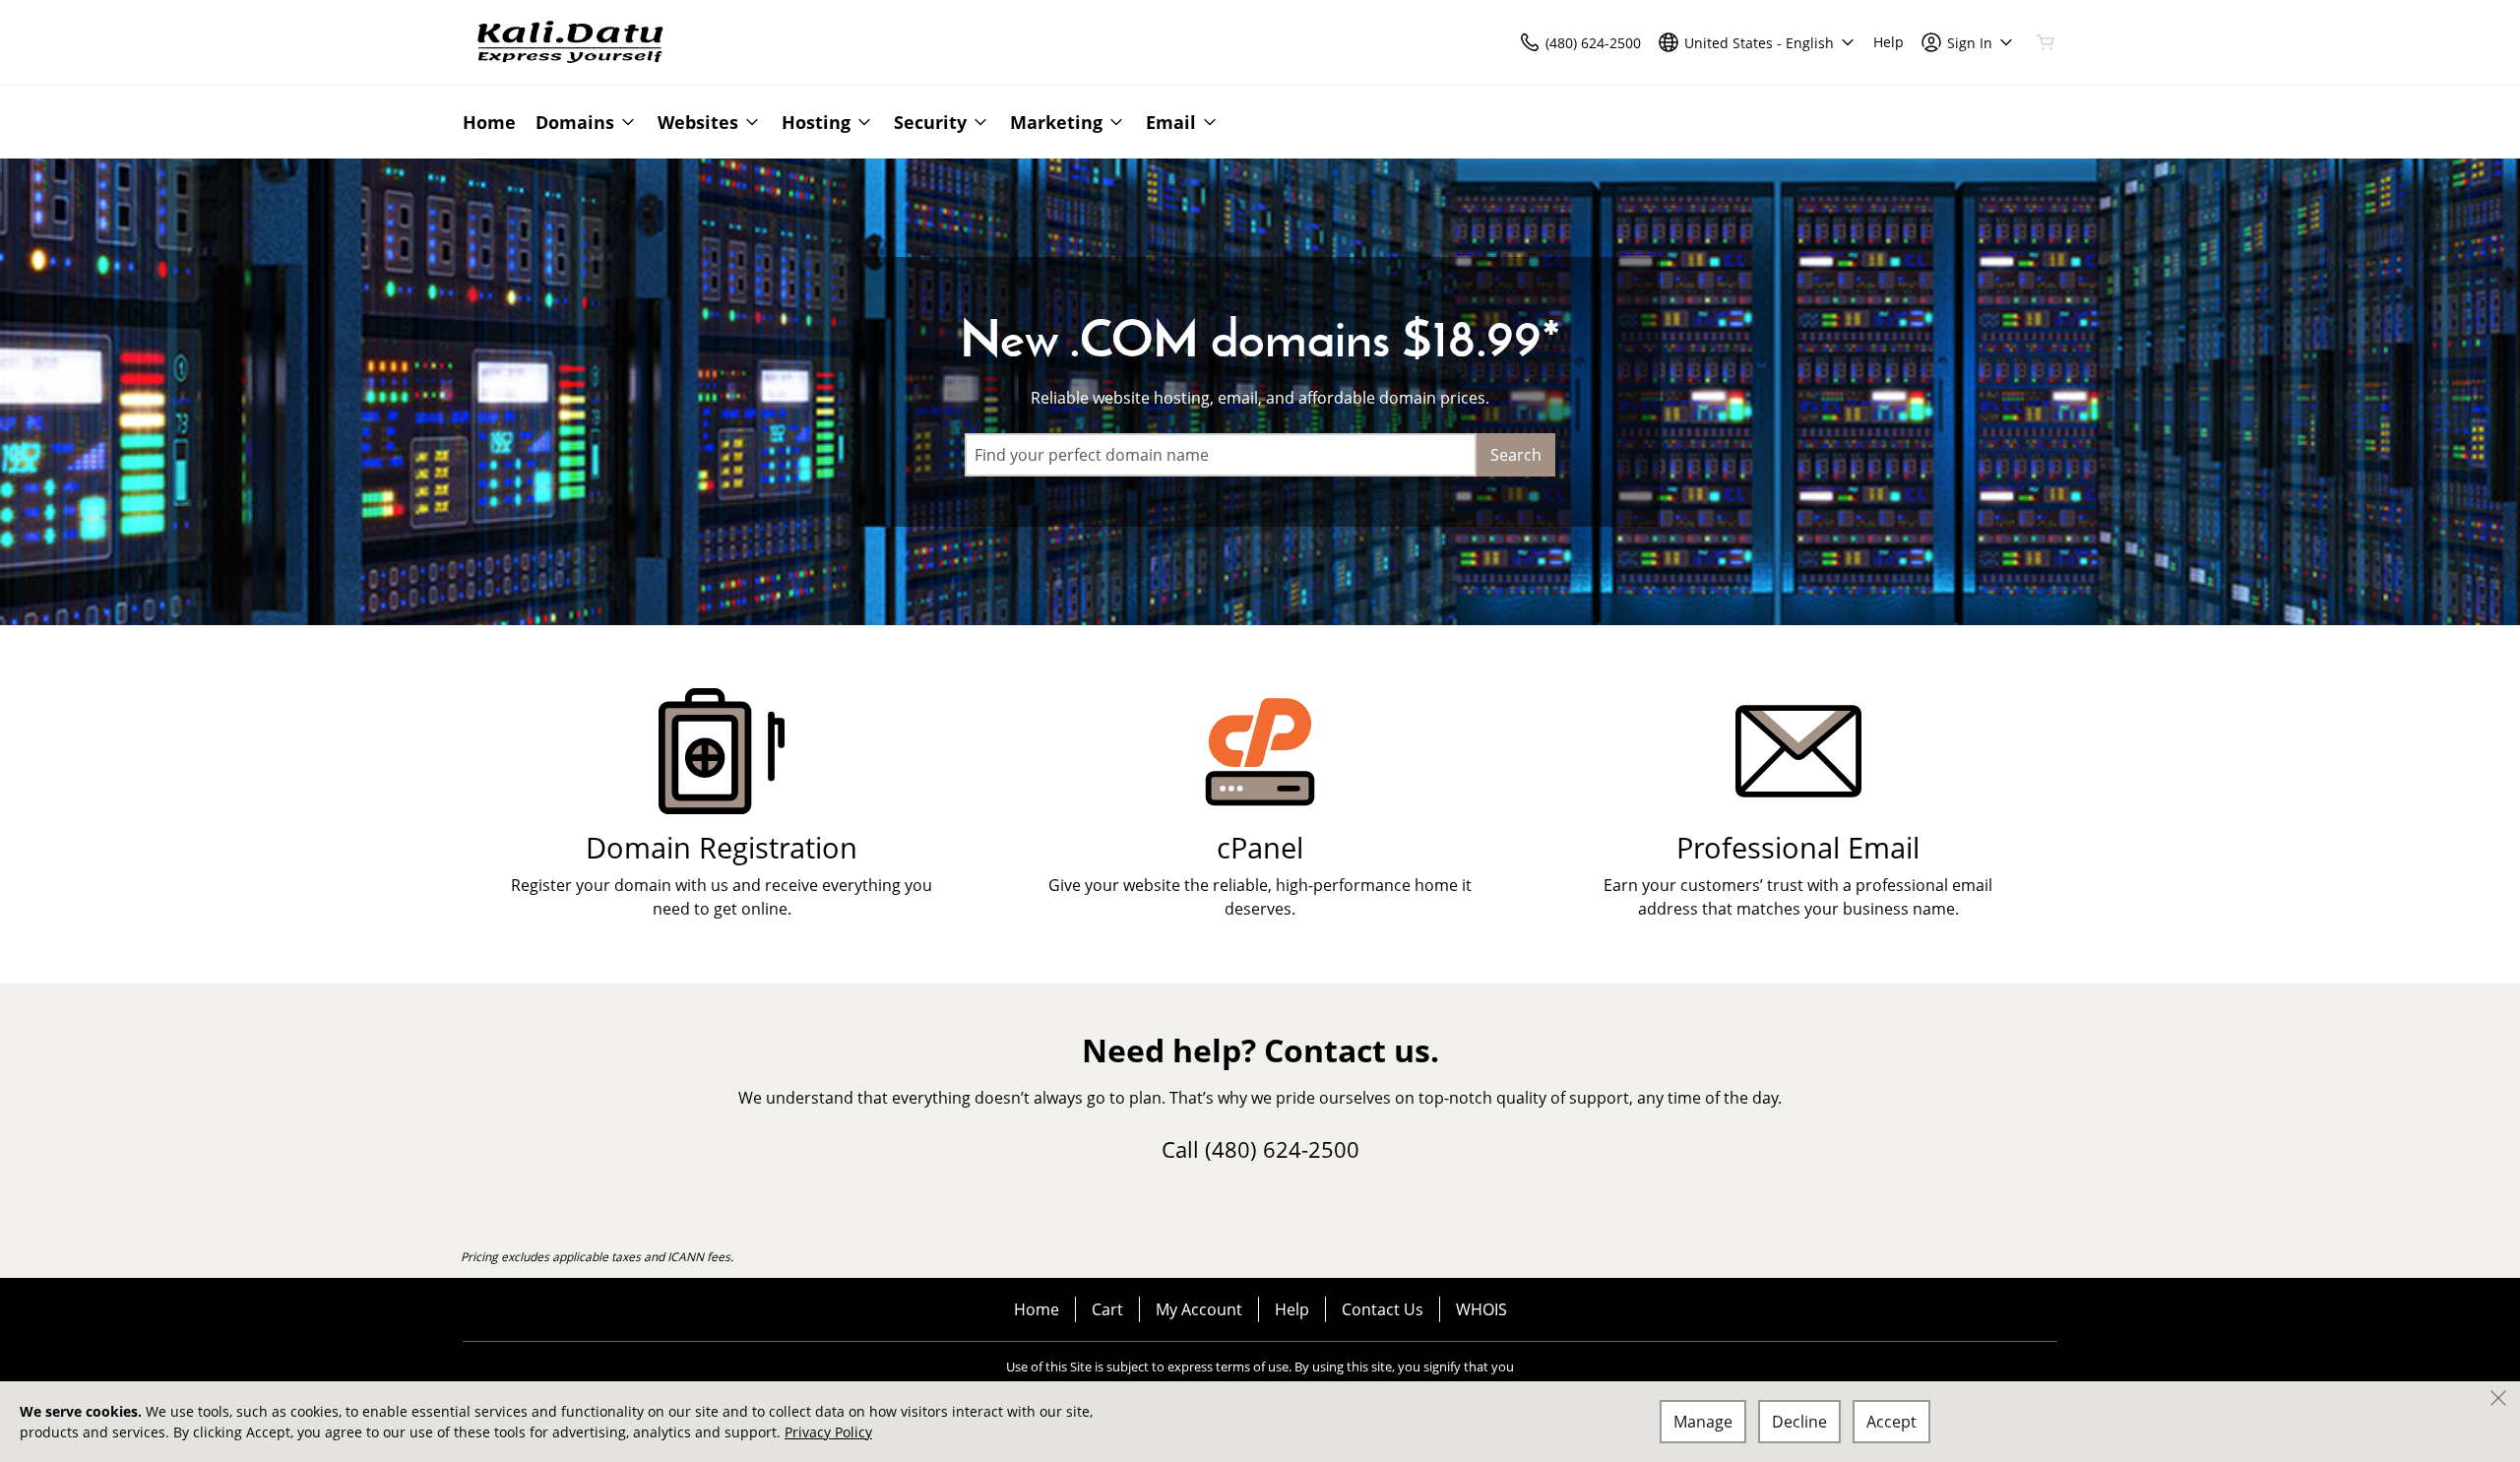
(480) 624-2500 (1282, 1149)
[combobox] (1221, 455)
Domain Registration (722, 847)
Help (1292, 1309)
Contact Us (1383, 1309)
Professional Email (1798, 847)
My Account (1199, 1309)
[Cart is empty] (2046, 42)
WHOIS (1481, 1309)
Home (1037, 1309)
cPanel (1260, 847)
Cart (1107, 1309)
